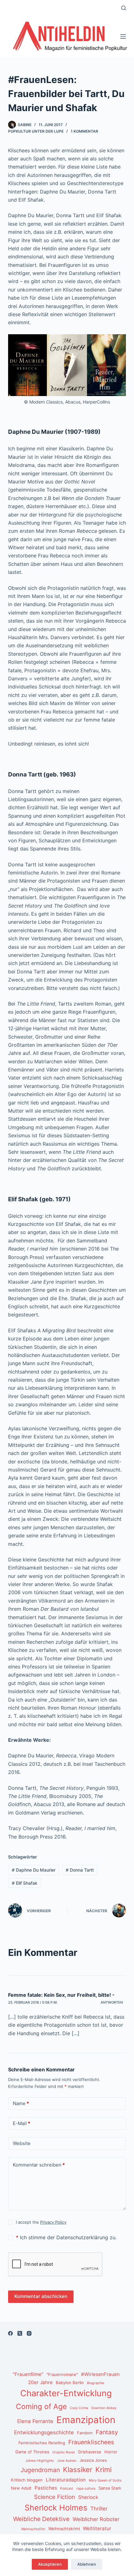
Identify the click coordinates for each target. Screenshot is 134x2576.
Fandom (85, 2433)
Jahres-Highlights (40, 2461)
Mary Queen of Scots (105, 2480)
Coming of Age (41, 2407)
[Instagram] (29, 2333)
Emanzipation (86, 2420)
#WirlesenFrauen (100, 2374)
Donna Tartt (80, 1870)
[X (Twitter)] (20, 2333)
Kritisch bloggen (27, 2480)
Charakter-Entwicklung (66, 2393)
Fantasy (107, 2432)
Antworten (112, 2002)
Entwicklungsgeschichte (44, 2432)
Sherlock (88, 2497)
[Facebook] (10, 2333)
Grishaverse (90, 2452)
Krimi (103, 2469)
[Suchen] (124, 8)
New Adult (21, 2488)
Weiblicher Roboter (96, 2519)
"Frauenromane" (62, 2374)
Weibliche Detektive (41, 2519)
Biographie (96, 2383)
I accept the (41, 2222)
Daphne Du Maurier (34, 1870)
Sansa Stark (110, 2488)
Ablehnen (87, 2564)
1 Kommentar (84, 131)
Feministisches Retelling (42, 2443)
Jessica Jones (93, 2460)
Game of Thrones (32, 2452)
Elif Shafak (25, 1883)
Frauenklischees (91, 2442)
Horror (111, 2452)
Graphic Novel (64, 2452)
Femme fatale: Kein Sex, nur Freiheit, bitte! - (61, 1995)
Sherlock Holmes (56, 2508)
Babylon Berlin (70, 2383)
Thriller (99, 2509)
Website (22, 2143)
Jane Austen (67, 2461)
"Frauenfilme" (28, 2374)
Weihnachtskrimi (64, 2529)
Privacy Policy (53, 2222)
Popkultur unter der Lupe (36, 131)
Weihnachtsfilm (33, 2529)
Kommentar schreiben (39, 2165)
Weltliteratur (97, 2528)
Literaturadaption (66, 2480)
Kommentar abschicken (41, 2296)
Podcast (67, 2488)
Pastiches (46, 2488)
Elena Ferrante (35, 2421)
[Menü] (123, 37)
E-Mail (22, 2123)
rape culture (86, 2488)
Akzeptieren (50, 2564)
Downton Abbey (104, 2408)
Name (21, 2103)
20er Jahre (40, 2382)
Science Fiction (55, 2497)
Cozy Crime (79, 2408)
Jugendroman (40, 2470)
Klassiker (78, 2469)
